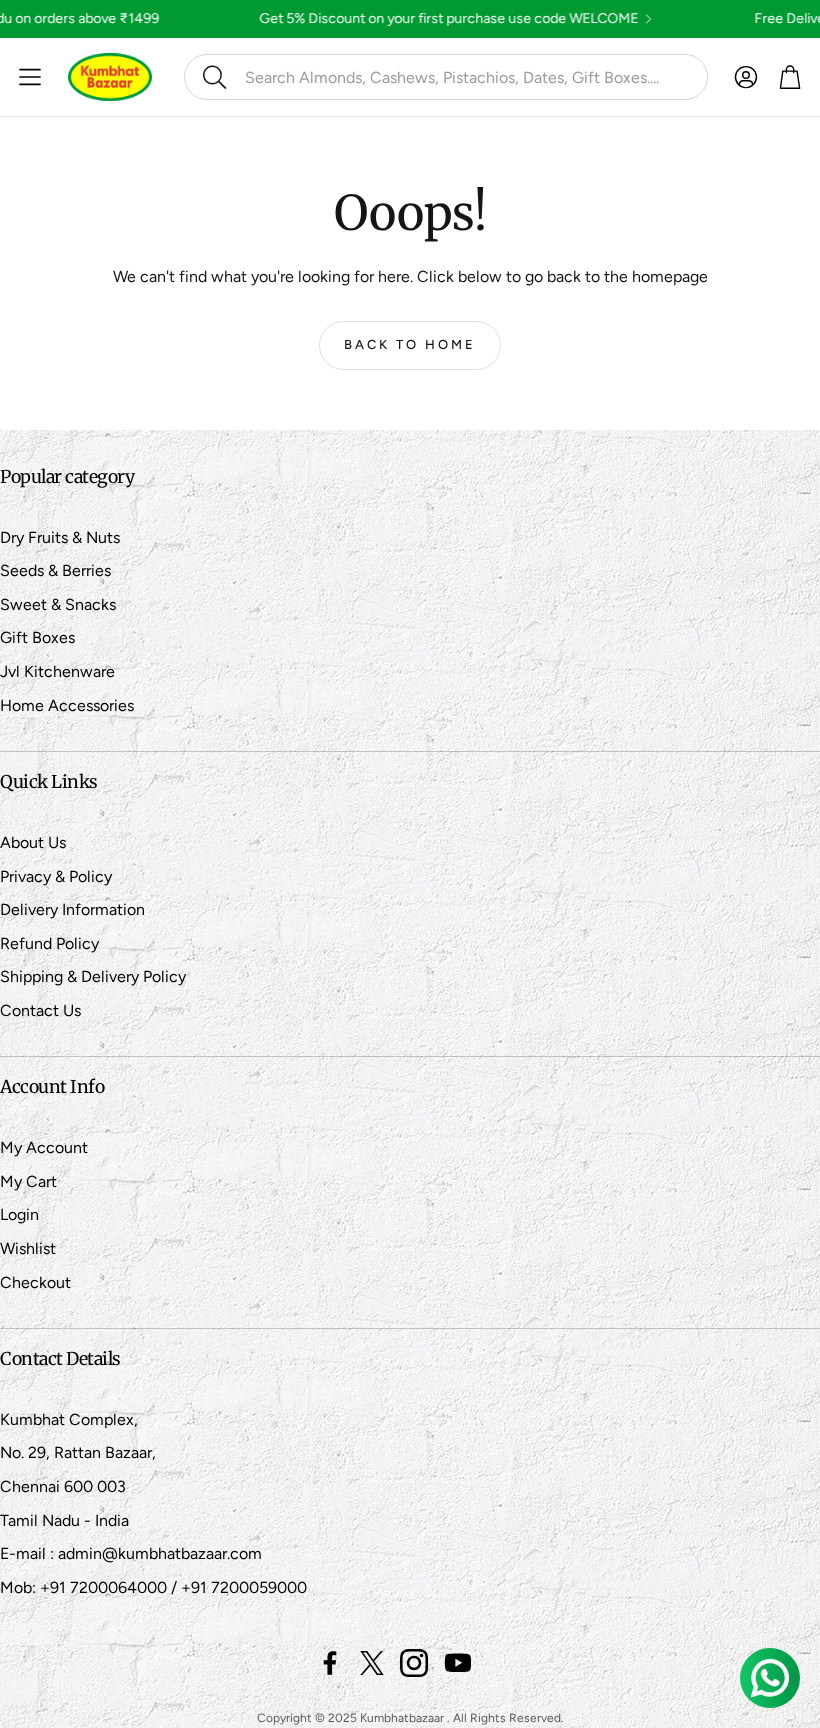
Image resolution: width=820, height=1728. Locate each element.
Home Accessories (67, 705)
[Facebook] (330, 1663)
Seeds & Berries (55, 570)
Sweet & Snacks (58, 604)
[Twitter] (372, 1663)
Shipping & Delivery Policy (93, 976)
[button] (446, 77)
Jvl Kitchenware (57, 671)
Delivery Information (72, 909)
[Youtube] (458, 1663)
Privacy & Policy (56, 876)
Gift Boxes (37, 637)
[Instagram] (414, 1663)
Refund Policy (49, 943)
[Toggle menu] (30, 77)
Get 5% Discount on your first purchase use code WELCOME (394, 19)
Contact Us (40, 1010)
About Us (33, 842)
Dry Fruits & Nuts (60, 537)
